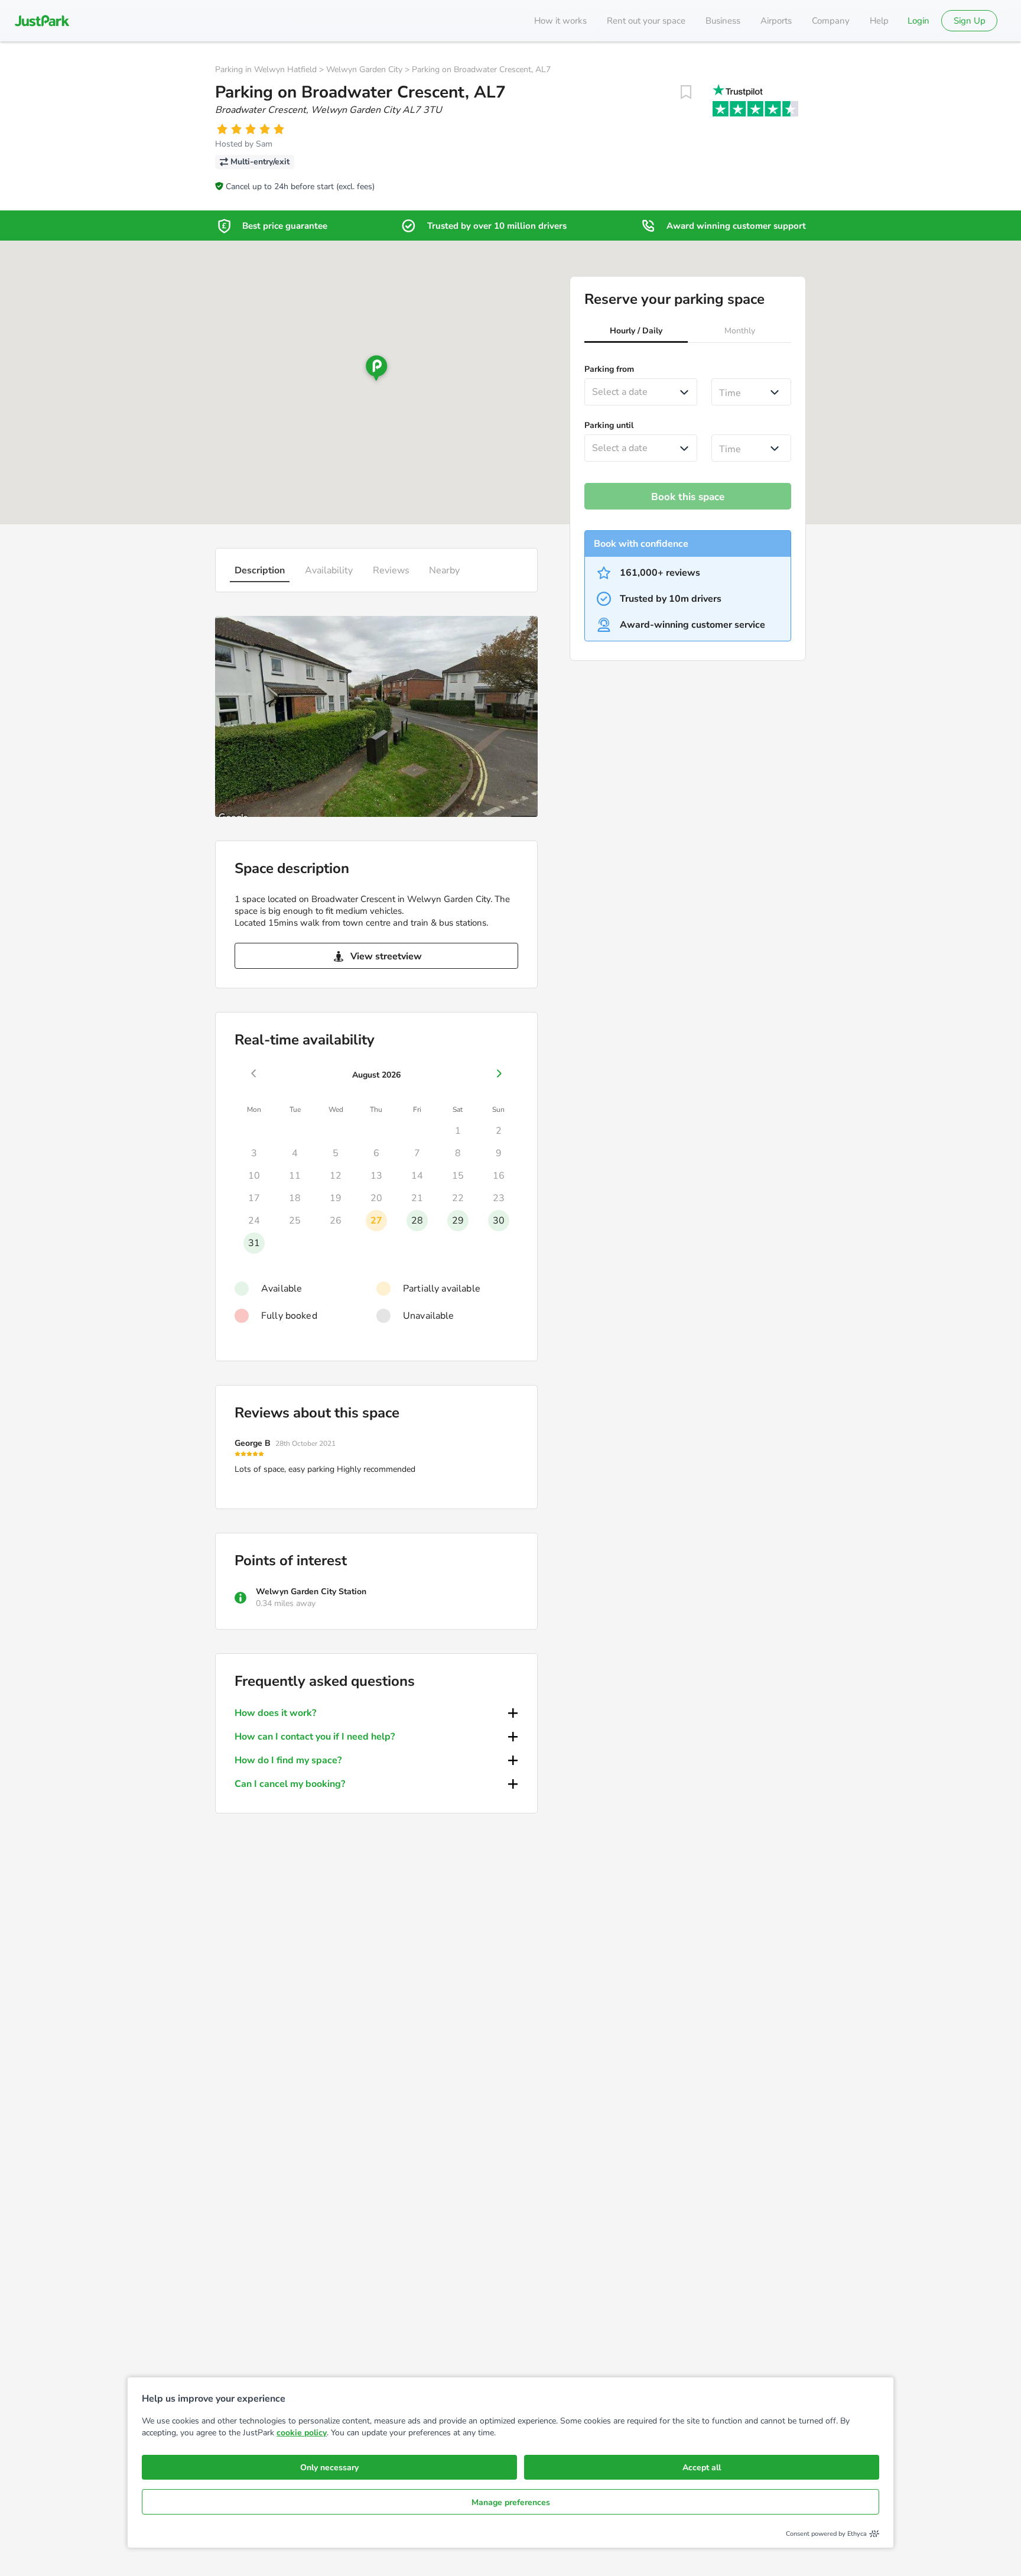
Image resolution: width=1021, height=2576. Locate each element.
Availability (329, 570)
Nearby (444, 570)
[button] (636, 332)
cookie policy (302, 2433)
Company (831, 21)
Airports (776, 21)
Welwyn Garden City (364, 69)
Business (723, 21)
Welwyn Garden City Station (311, 1592)
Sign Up (970, 21)
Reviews (391, 570)
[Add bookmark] (686, 92)
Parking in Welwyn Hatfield (266, 69)
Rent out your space (646, 21)
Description (260, 570)
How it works (560, 21)
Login (918, 21)
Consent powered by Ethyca (826, 2534)
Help (879, 21)
